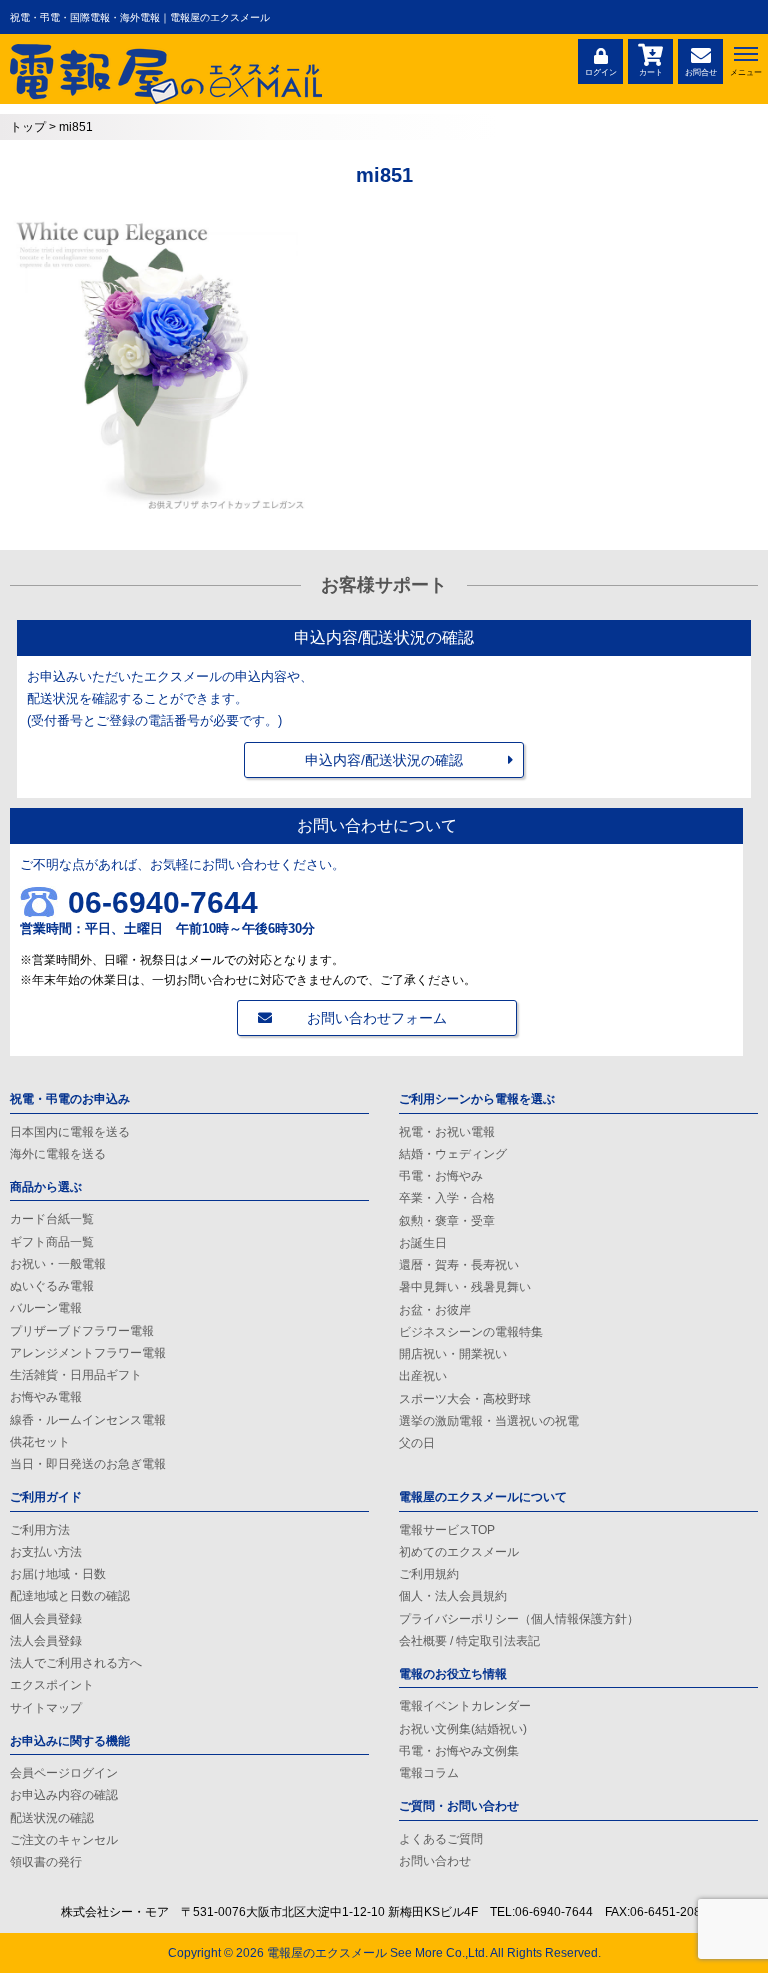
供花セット (40, 1442)
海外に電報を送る (58, 1154)
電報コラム (429, 1773)
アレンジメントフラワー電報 (88, 1353)
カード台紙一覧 (52, 1219)
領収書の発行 (46, 1862)
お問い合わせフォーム (377, 1018)
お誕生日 (423, 1243)
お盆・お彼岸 (435, 1310)
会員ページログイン (64, 1773)
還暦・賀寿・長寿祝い (459, 1265)
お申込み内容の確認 (64, 1795)
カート (651, 72)
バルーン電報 (46, 1308)
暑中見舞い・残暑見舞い (465, 1287)
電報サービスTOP (447, 1530)
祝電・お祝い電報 (447, 1132)
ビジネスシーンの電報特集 (471, 1332)
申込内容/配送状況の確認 (384, 760)
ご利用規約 (429, 1574)
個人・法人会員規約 (453, 1596)
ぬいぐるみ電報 (52, 1286)
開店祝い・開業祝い (453, 1354)
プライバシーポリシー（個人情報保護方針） (519, 1619)
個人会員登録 (46, 1619)
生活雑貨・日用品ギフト (76, 1375)
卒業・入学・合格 (447, 1198)
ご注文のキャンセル (64, 1840)
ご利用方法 (40, 1530)
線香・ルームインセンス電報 (88, 1420)
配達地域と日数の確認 (70, 1596)
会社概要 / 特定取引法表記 (469, 1641)
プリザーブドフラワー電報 (82, 1331)
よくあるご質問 (441, 1839)
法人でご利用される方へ (76, 1663)
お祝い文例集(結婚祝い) (463, 1729)
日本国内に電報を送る (70, 1132)
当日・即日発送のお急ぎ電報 (88, 1464)
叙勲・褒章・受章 (447, 1221)
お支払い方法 (46, 1552)
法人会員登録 (46, 1641)
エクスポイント (52, 1685)
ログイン (601, 72)
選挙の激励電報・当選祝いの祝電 (489, 1421)
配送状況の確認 (52, 1818)
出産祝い (423, 1376)
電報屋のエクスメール (327, 1953)
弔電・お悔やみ (441, 1176)
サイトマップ (46, 1708)
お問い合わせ (435, 1861)
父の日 (417, 1443)
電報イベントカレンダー (465, 1706)
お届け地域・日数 (58, 1574)
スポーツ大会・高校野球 (465, 1399)
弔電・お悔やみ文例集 (459, 1751)
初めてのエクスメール (459, 1552)
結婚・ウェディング (453, 1154)
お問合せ (701, 72)
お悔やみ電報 (46, 1397)
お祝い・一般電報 (58, 1264)
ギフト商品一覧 (52, 1242)
